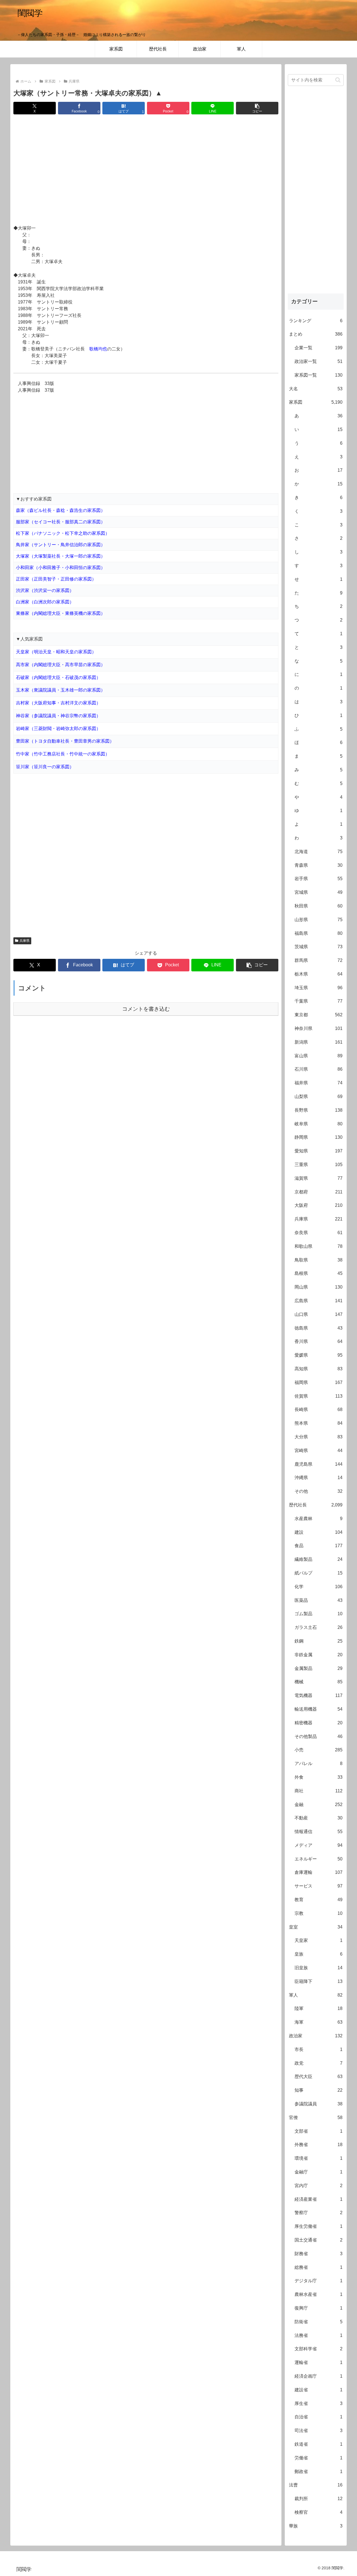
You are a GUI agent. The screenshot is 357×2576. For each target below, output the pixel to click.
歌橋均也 (98, 349)
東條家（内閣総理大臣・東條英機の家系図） (61, 613)
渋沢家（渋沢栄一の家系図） (45, 590)
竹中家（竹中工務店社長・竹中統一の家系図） (63, 754)
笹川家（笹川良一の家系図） (45, 767)
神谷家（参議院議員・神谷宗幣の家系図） (58, 716)
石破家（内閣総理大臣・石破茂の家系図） (58, 677)
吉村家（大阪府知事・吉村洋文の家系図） (58, 703)
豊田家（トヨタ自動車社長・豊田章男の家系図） (65, 741)
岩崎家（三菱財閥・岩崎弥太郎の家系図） (58, 729)
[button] (257, 108)
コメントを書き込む (146, 1009)
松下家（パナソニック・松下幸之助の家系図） (63, 533)
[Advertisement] (146, 170)
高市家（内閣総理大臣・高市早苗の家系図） (61, 665)
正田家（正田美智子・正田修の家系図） (56, 579)
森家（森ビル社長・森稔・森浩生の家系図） (61, 510)
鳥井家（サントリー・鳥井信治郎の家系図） (61, 545)
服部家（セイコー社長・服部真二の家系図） (61, 522)
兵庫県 (25, 941)
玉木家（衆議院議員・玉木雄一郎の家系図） (61, 690)
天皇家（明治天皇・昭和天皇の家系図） (56, 652)
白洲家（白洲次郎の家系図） (45, 602)
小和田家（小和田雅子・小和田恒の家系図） (61, 568)
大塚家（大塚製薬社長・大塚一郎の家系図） (61, 556)
